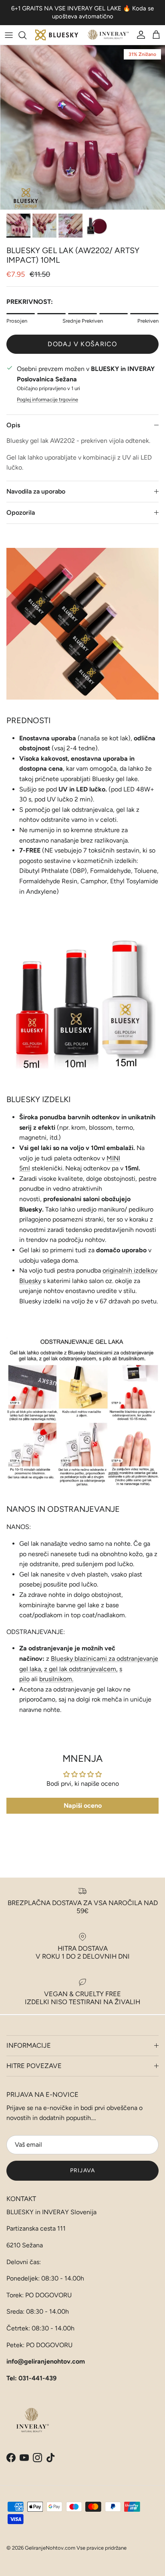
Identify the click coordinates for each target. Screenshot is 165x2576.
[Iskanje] (26, 35)
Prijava (82, 2170)
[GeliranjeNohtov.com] (82, 35)
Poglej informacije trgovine (47, 400)
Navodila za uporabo (36, 491)
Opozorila (21, 513)
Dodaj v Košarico (82, 344)
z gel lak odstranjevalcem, (81, 1669)
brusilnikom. (56, 1679)
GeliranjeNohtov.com (50, 2548)
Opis (13, 425)
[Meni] (9, 35)
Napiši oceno (83, 1806)
